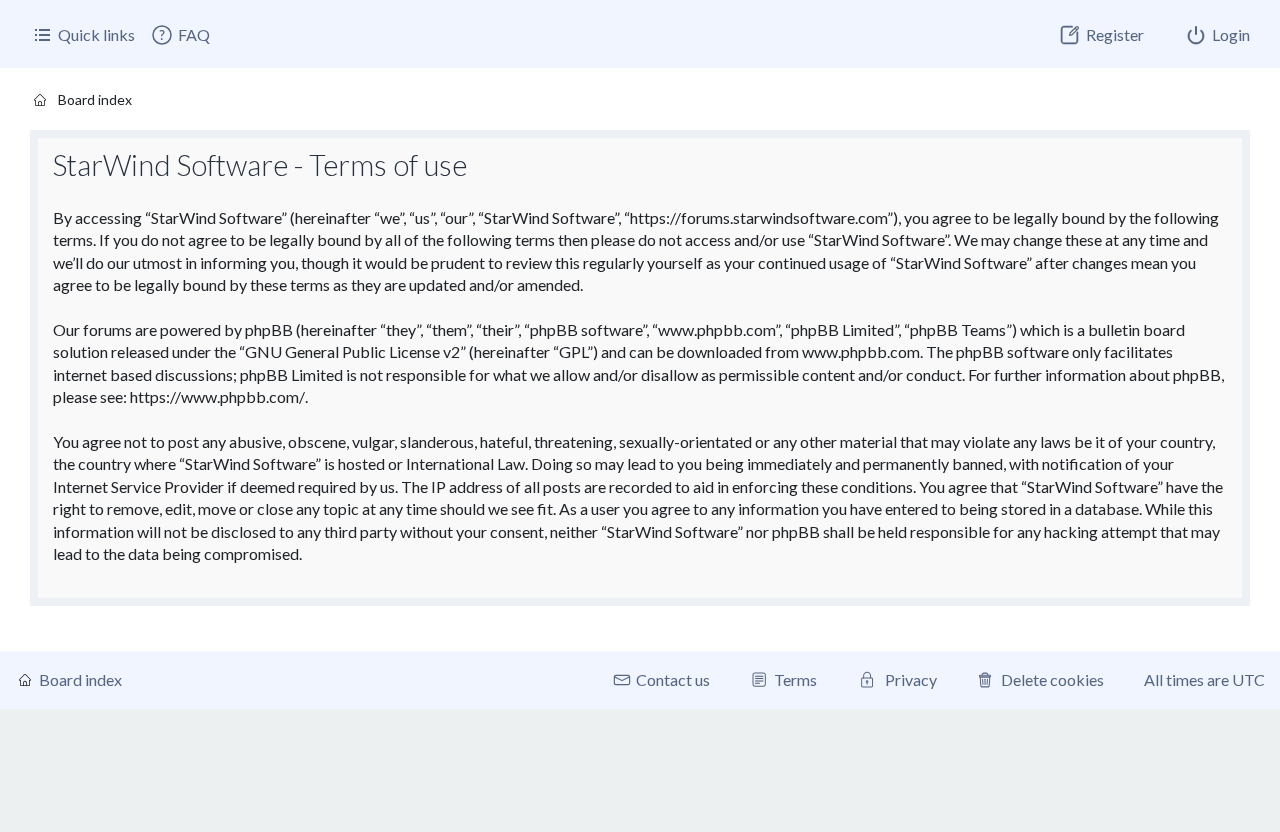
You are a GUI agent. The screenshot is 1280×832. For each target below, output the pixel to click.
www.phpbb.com (861, 351)
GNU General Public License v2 (352, 351)
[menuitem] (180, 35)
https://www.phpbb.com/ (217, 396)
